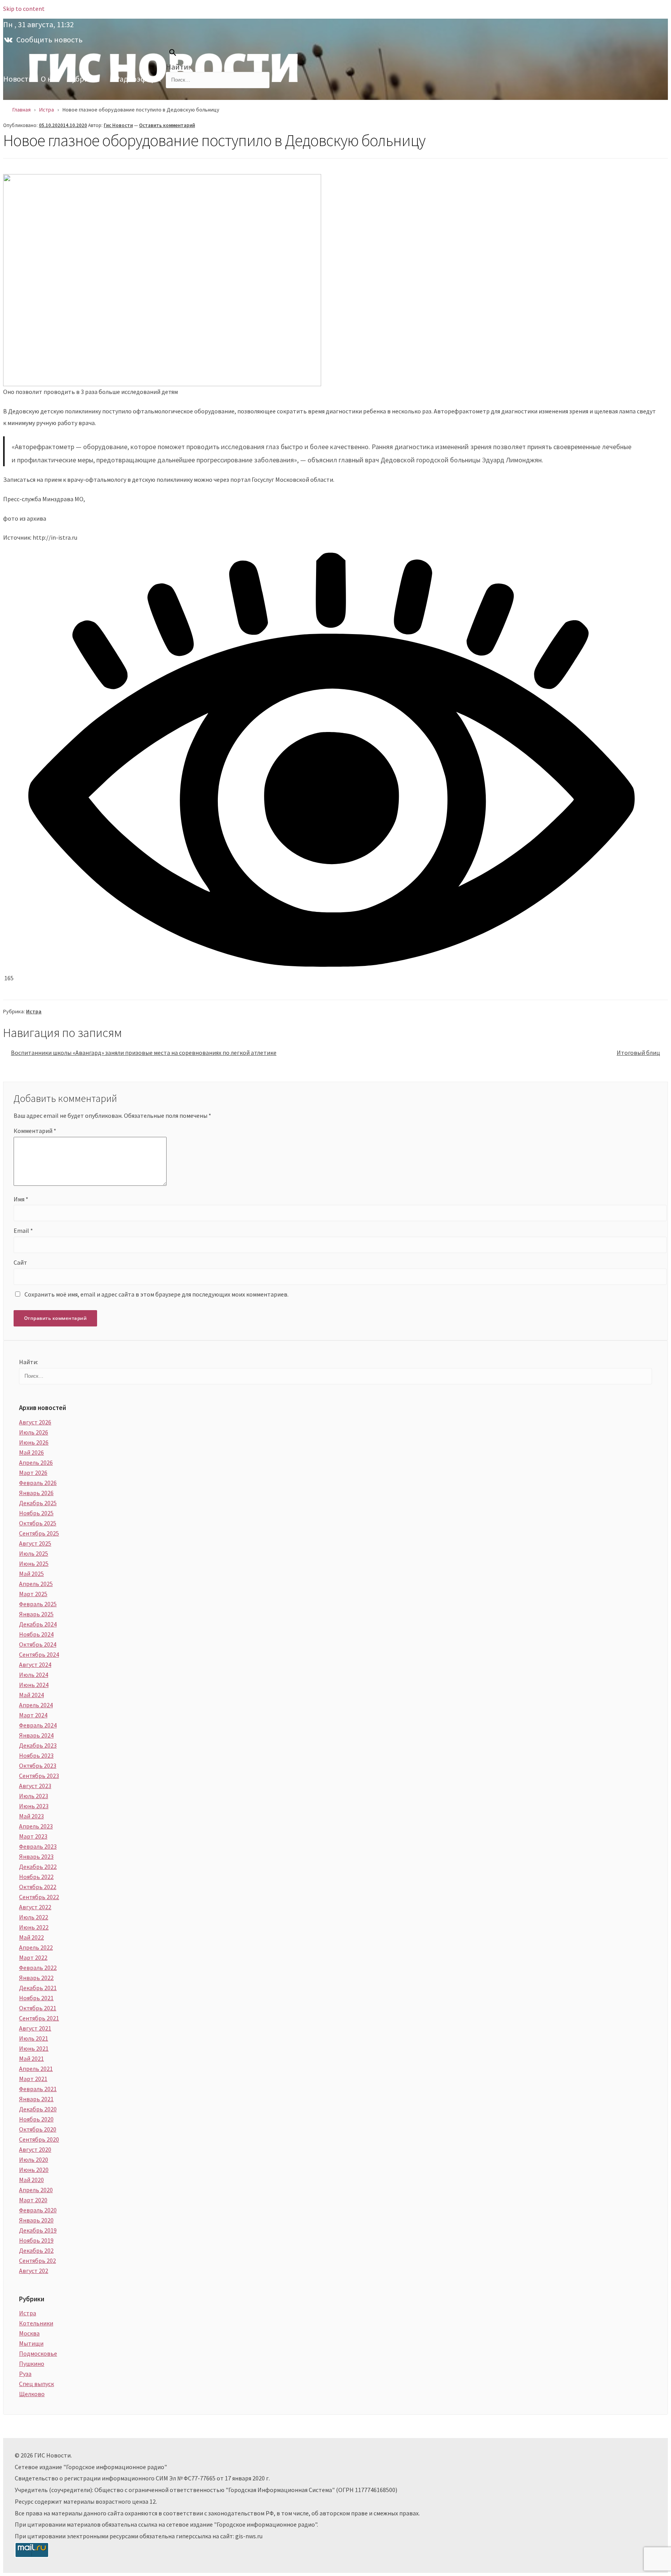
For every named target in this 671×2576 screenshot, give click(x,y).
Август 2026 (35, 1422)
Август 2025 (35, 1543)
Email (23, 1230)
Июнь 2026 (34, 1442)
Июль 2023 (34, 1796)
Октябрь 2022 (38, 1887)
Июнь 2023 (34, 1806)
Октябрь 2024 (38, 1644)
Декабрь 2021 (38, 1988)
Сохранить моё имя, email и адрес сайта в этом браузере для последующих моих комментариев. (156, 1294)
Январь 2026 (36, 1493)
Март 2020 (33, 2200)
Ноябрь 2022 (36, 1877)
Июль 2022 (34, 1917)
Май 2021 (31, 2058)
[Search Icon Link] (171, 54)
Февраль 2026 (38, 1483)
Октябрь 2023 (38, 1766)
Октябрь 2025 (38, 1523)
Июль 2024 (34, 1675)
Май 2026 (31, 1452)
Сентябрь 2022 (39, 1897)
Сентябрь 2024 (39, 1654)
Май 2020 (31, 2180)
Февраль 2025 (38, 1604)
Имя (21, 1199)
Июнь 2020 (34, 2170)
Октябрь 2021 (38, 2008)
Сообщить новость (50, 39)
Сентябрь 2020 (39, 2139)
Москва (29, 2333)
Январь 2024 (36, 1735)
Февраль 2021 (38, 2089)
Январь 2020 (36, 2220)
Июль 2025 (34, 1553)
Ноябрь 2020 (36, 2119)
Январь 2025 (36, 1614)
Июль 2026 (34, 1432)
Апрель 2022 (36, 1947)
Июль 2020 (34, 2159)
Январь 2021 (36, 2099)
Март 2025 (33, 1594)
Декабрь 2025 (38, 1503)
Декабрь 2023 (38, 1745)
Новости (18, 79)
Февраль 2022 (38, 1968)
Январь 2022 (36, 1978)
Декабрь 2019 (38, 2230)
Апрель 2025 (36, 1584)
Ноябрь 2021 (36, 1998)
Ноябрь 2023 (36, 1755)
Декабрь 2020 (38, 2109)
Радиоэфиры (138, 79)
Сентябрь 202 (37, 2261)
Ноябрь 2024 (36, 1634)
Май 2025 (31, 1574)
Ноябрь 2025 (36, 1513)
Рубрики (82, 79)
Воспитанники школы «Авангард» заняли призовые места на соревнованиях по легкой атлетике (144, 1053)
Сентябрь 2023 (39, 1776)
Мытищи (31, 2343)
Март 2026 (33, 1473)
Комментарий (35, 1131)
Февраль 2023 (38, 1846)
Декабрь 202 (36, 2250)
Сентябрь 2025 (39, 1533)
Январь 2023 (36, 1856)
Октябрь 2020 (38, 2129)
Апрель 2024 (36, 1705)
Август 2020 (35, 2149)
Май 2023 (31, 1816)
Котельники (36, 2323)
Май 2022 (31, 1937)
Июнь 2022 (34, 1927)
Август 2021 (35, 2028)
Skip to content (24, 9)
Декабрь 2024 (38, 1624)
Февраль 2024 (38, 1725)
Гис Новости (118, 125)
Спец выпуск (37, 2384)
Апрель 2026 (36, 1462)
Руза (25, 2374)
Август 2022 (35, 1907)
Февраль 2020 (38, 2210)
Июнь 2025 (34, 1563)
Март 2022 (33, 1957)
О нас (50, 79)
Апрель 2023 (36, 1826)
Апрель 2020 (36, 2190)
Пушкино (32, 2363)
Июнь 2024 (34, 1685)
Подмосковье (38, 2353)
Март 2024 (33, 1715)
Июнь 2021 (34, 2048)
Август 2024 (35, 1664)
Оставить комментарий (167, 125)
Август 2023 (35, 1786)
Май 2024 (31, 1695)
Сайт (20, 1262)
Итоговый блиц (638, 1053)
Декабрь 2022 (38, 1867)
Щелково (32, 2394)
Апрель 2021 (36, 2069)
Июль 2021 (34, 2038)
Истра (34, 1011)
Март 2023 (33, 1836)
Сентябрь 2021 (39, 2018)
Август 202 (34, 2271)
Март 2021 (33, 2079)
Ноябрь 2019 (36, 2240)
